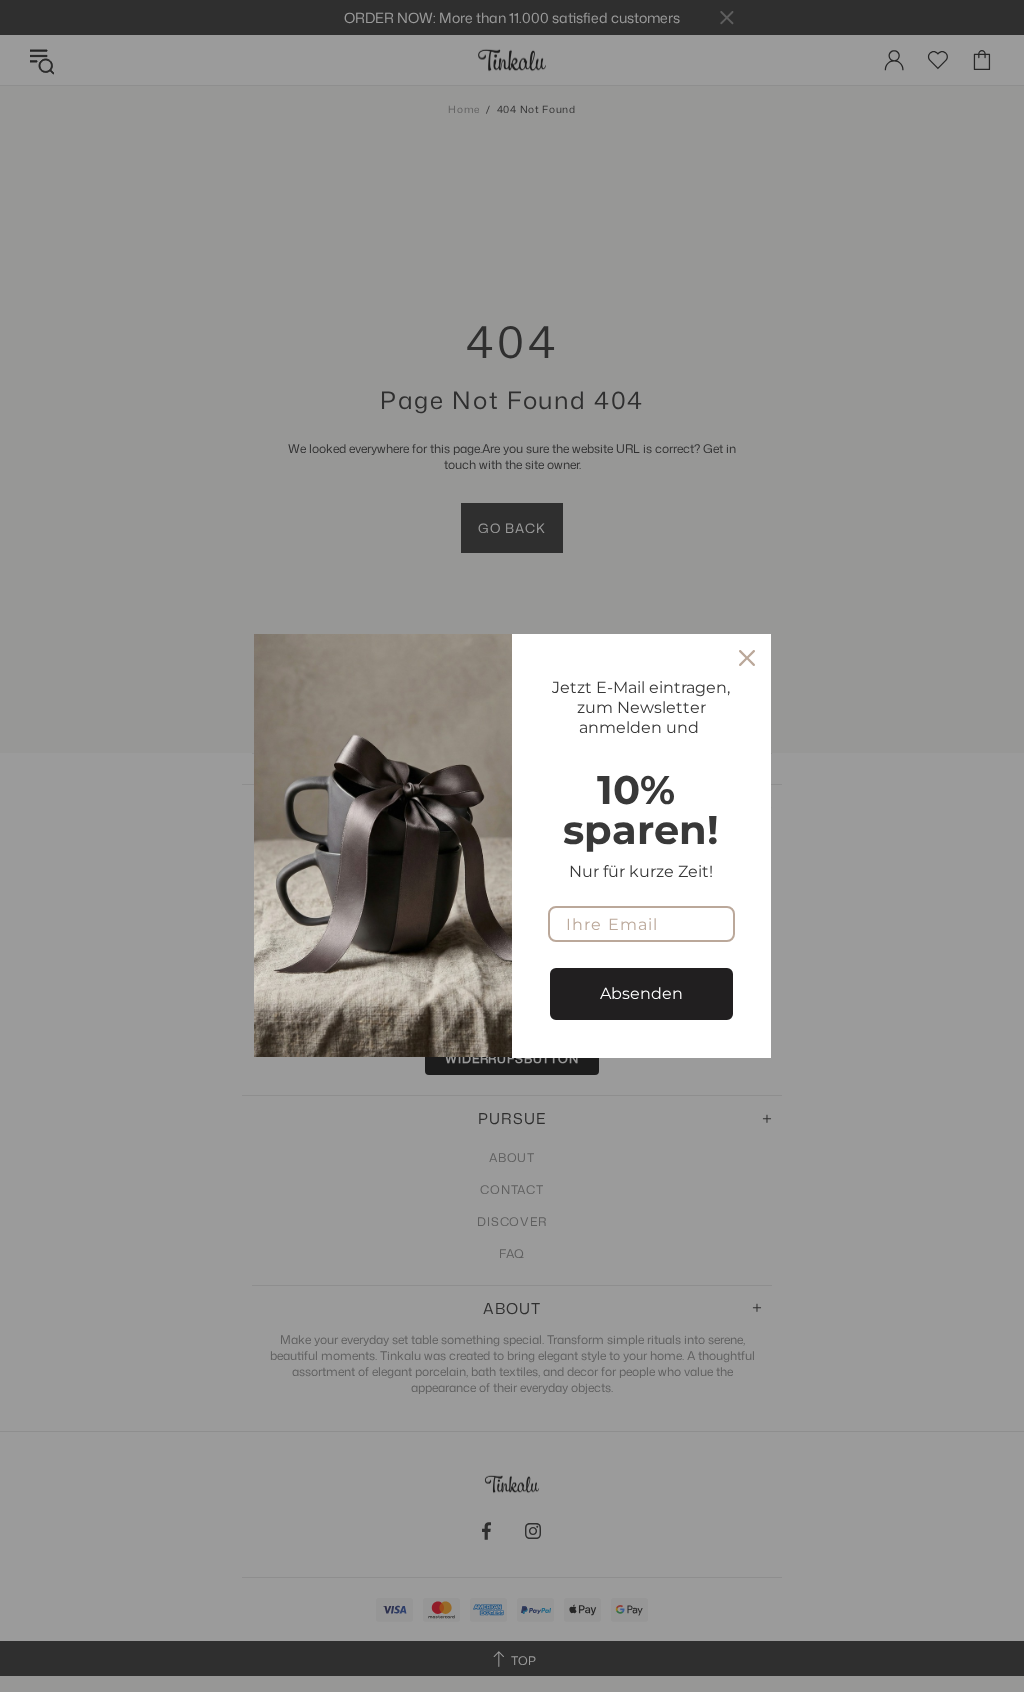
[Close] (747, 658)
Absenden (641, 993)
